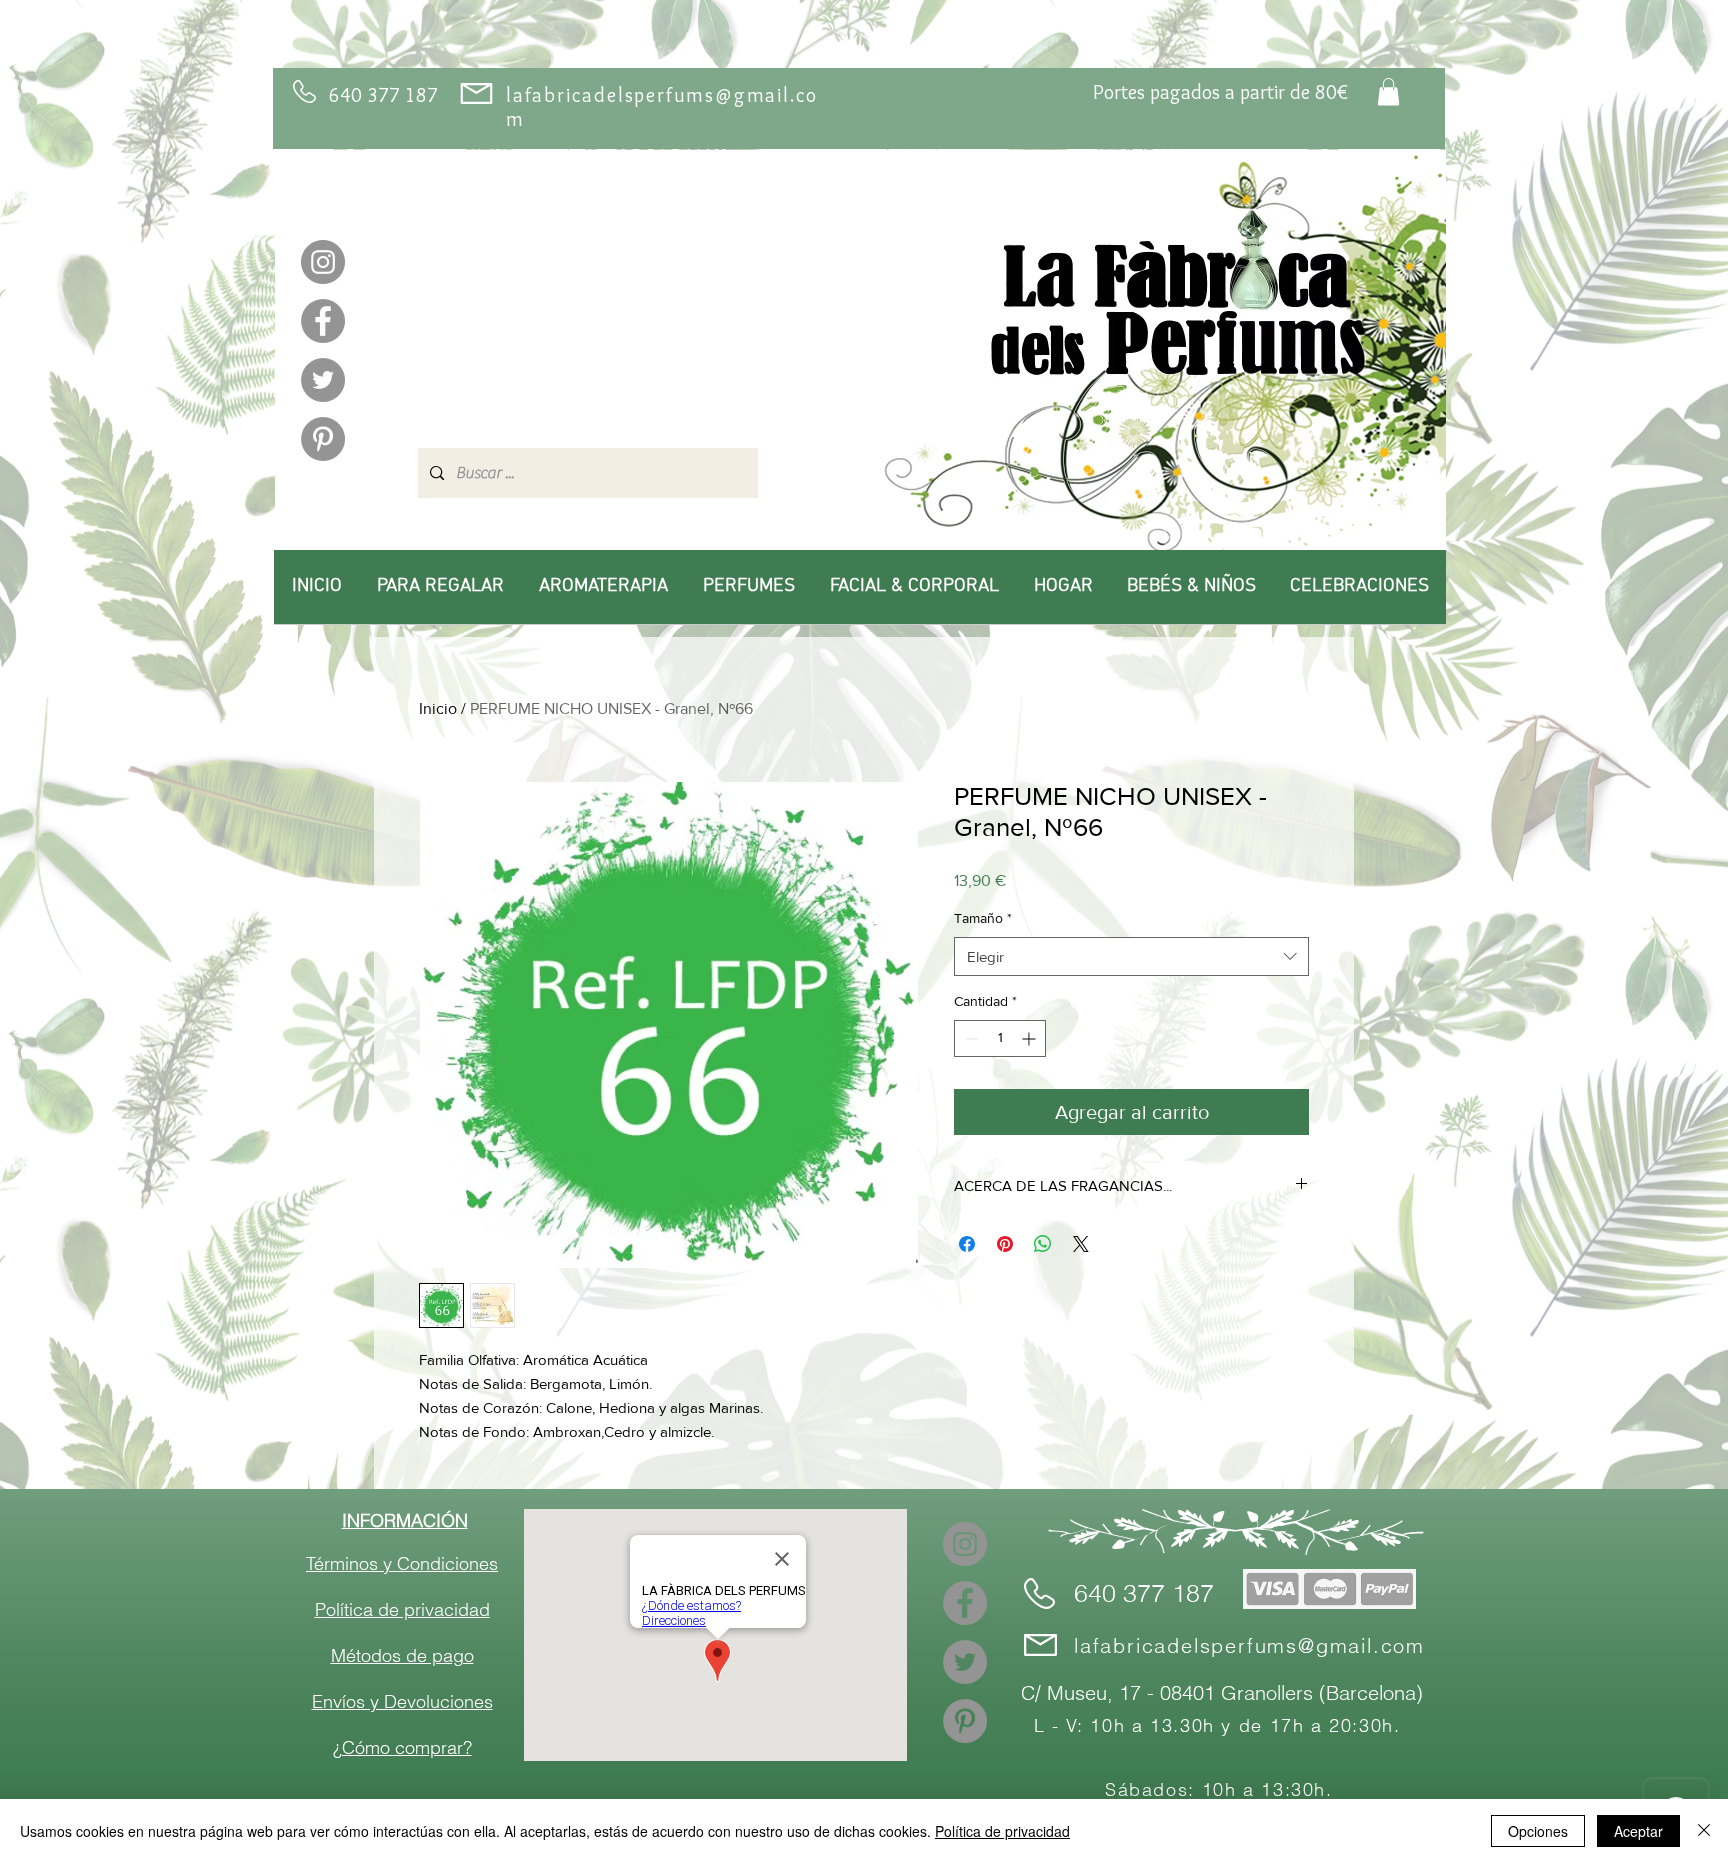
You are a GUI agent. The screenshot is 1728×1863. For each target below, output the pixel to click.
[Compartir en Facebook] (967, 1244)
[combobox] (1131, 956)
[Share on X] (1081, 1244)
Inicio (438, 708)
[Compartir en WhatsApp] (1043, 1244)
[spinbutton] (1000, 1038)
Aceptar (1638, 1831)
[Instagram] (323, 262)
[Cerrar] (1704, 1831)
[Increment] (1030, 1038)
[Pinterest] (323, 439)
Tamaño (983, 918)
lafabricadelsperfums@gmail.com (1249, 1645)
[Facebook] (323, 321)
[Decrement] (969, 1038)
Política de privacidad (1002, 1831)
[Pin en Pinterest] (1005, 1244)
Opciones (1538, 1831)
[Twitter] (323, 380)
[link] (1388, 91)
